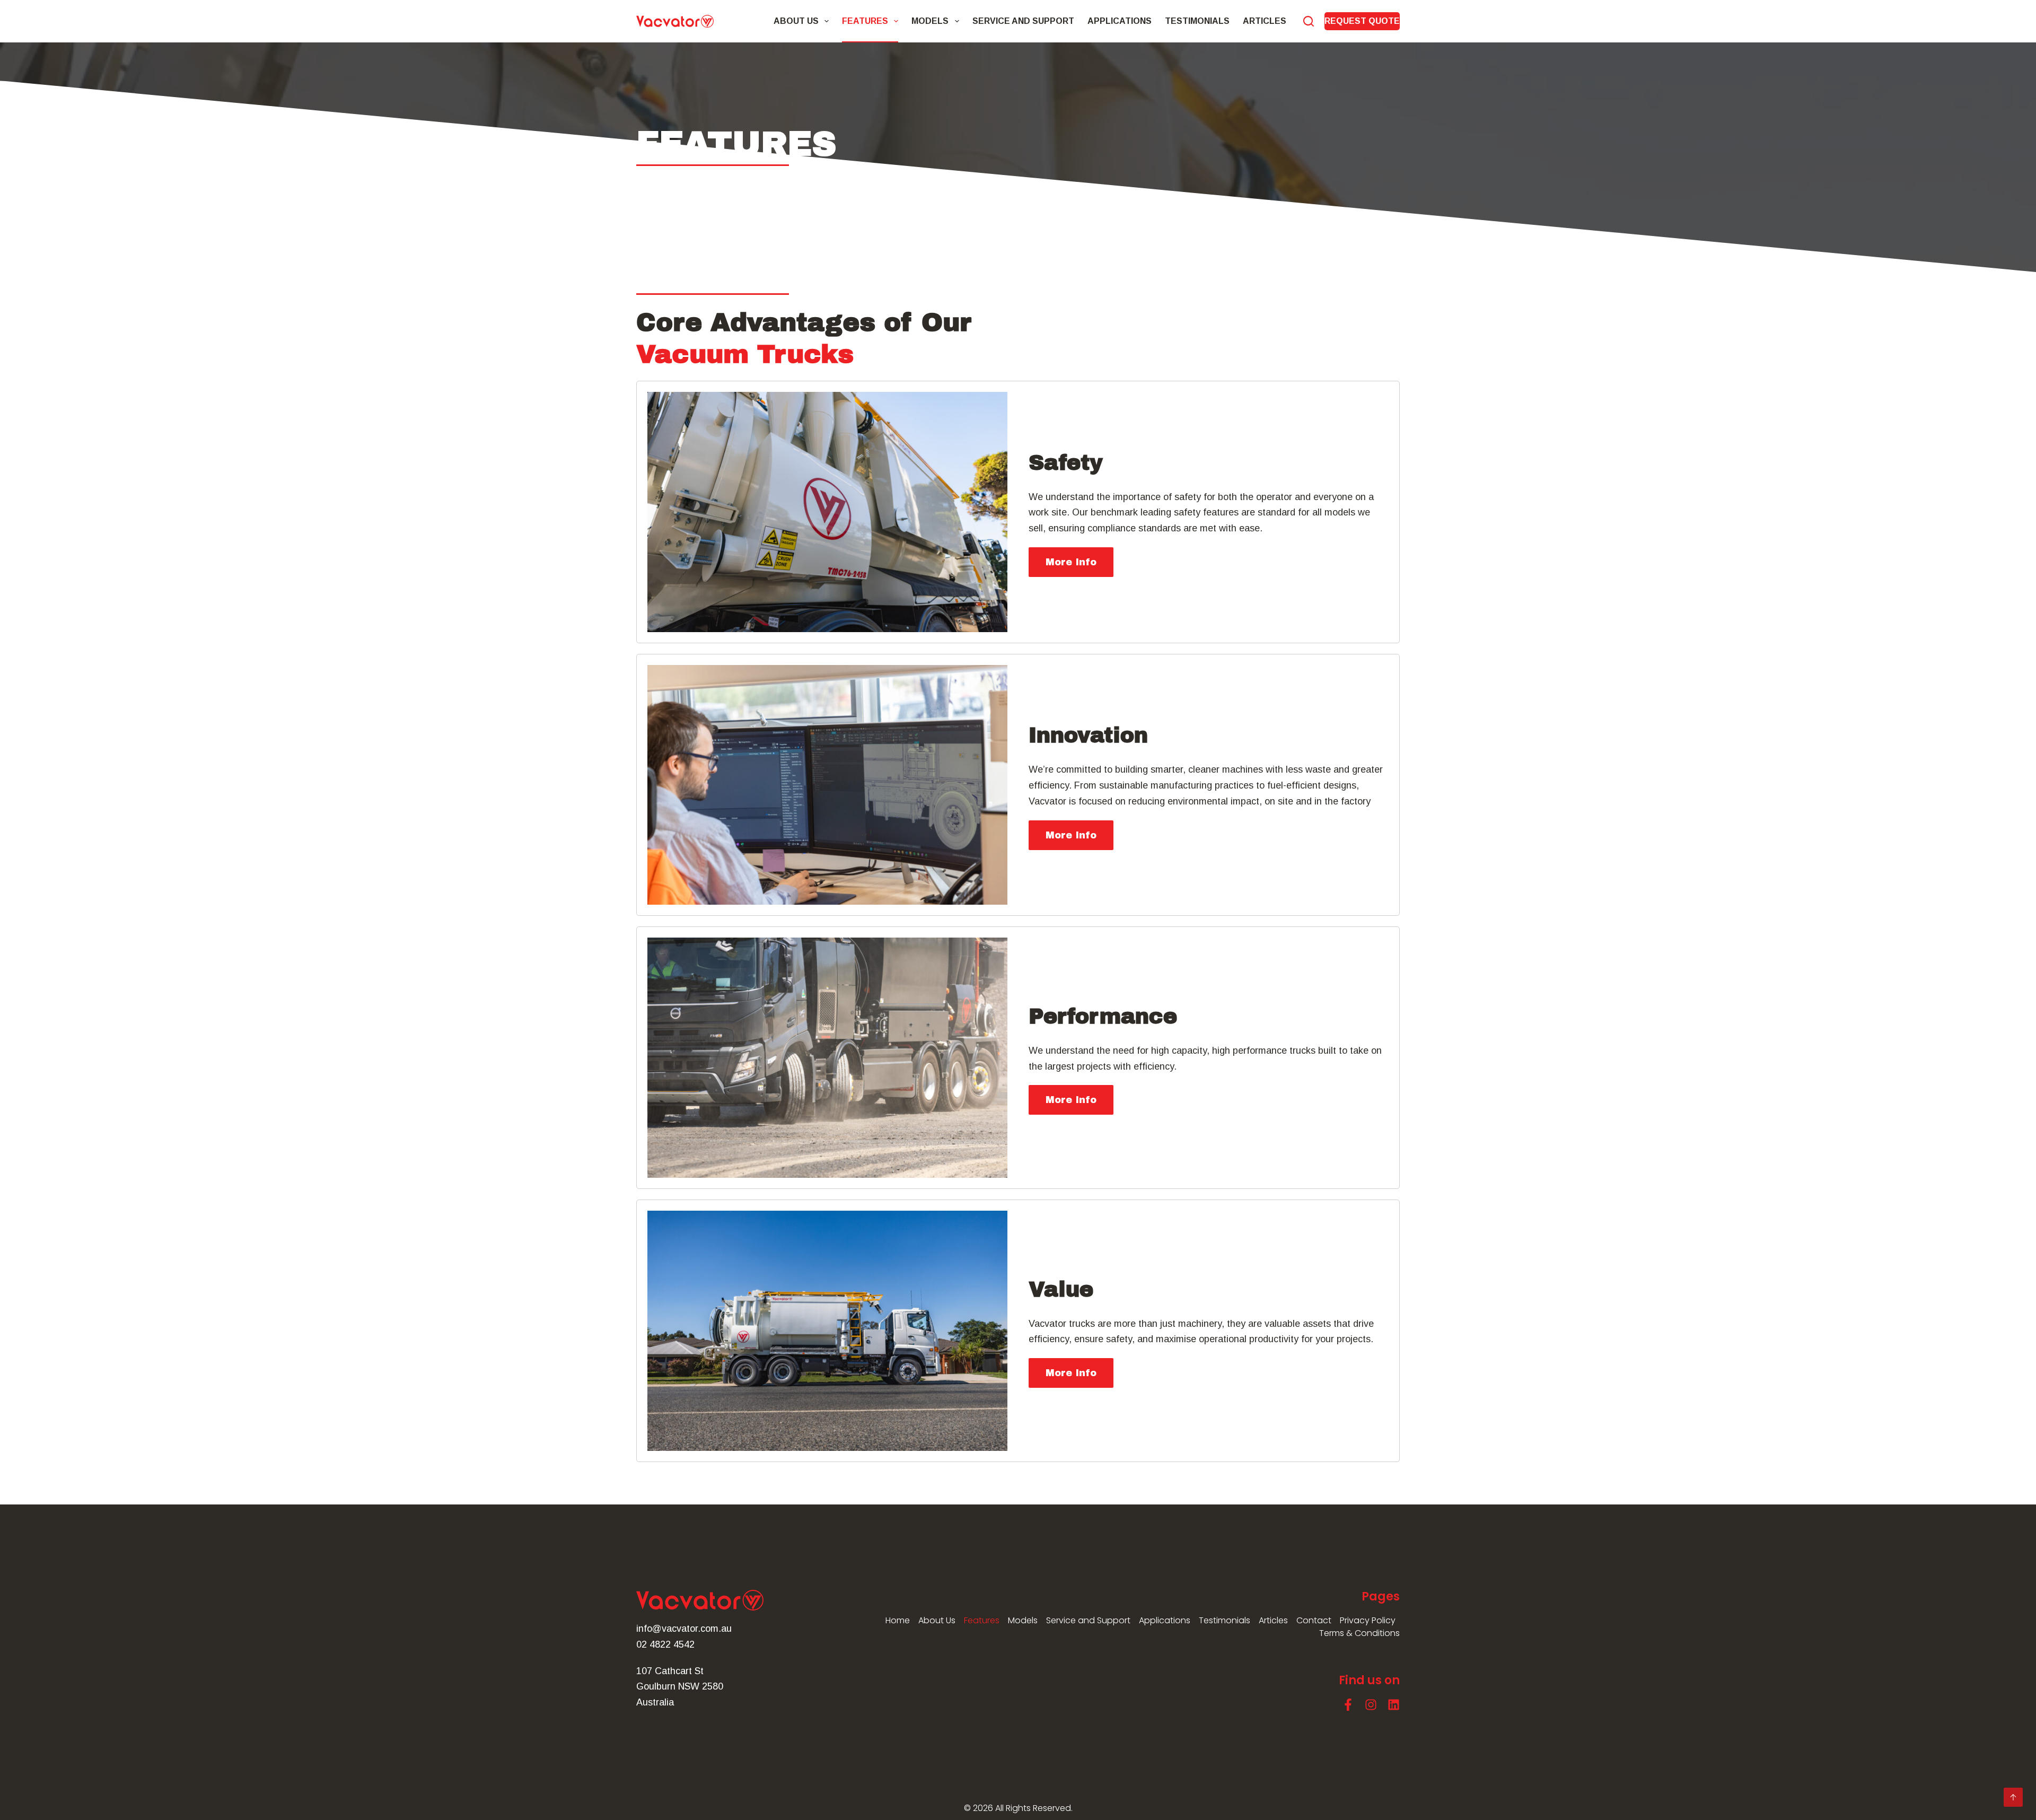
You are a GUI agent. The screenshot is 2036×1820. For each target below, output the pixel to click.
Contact (1314, 1620)
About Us (796, 21)
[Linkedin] (1394, 1705)
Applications (1120, 21)
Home (898, 1620)
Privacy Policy (1368, 1620)
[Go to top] (2013, 1797)
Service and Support (1023, 21)
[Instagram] (1371, 1705)
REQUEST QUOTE (1362, 21)
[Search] (1309, 21)
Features (865, 21)
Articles (1265, 21)
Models (930, 21)
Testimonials (1197, 21)
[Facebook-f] (1348, 1705)
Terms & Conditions (1359, 1633)
